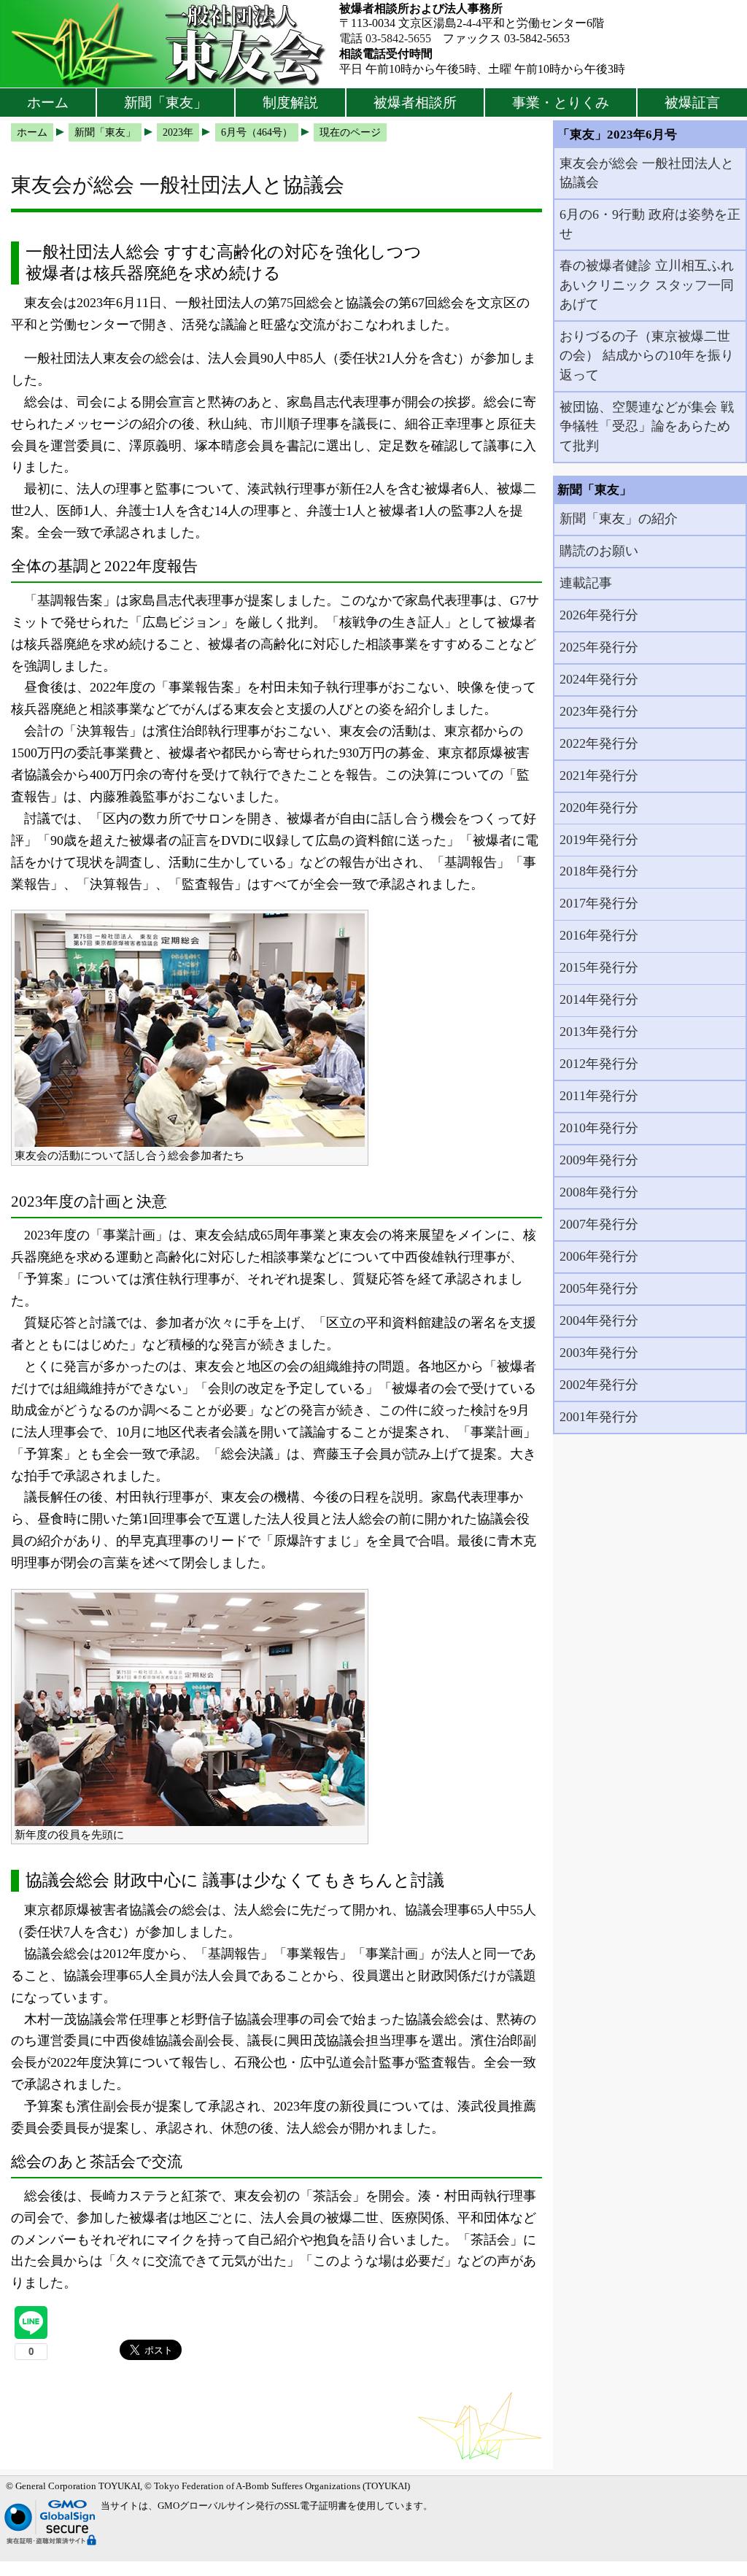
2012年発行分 (599, 1064)
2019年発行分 (599, 840)
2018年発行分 (599, 871)
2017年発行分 (599, 903)
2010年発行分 (599, 1128)
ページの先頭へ (694, 2554)
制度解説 (290, 103)
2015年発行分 (599, 967)
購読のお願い (599, 551)
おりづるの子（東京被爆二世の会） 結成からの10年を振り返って (647, 356)
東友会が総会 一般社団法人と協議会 (647, 173)
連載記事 (586, 583)
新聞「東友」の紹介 (619, 519)
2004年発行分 (599, 1320)
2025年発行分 (599, 647)
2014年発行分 (599, 999)
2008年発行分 (599, 1192)
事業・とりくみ (561, 103)
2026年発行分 (599, 615)
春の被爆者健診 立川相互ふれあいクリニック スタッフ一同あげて (647, 285)
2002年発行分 (599, 1385)
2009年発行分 (599, 1160)
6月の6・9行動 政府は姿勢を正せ (650, 224)
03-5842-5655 (398, 38)
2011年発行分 (599, 1096)
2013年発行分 (599, 1032)
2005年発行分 (599, 1288)
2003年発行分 (599, 1353)
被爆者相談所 (415, 103)
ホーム (48, 103)
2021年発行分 (599, 775)
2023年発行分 (599, 711)
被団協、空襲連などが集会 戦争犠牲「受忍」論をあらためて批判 (647, 426)
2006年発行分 (599, 1256)
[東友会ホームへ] (170, 44)
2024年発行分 (599, 679)
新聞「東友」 (166, 103)
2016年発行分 (599, 935)
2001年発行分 (599, 1417)
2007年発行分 (599, 1224)
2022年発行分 (599, 743)
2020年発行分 (599, 808)
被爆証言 (692, 103)
